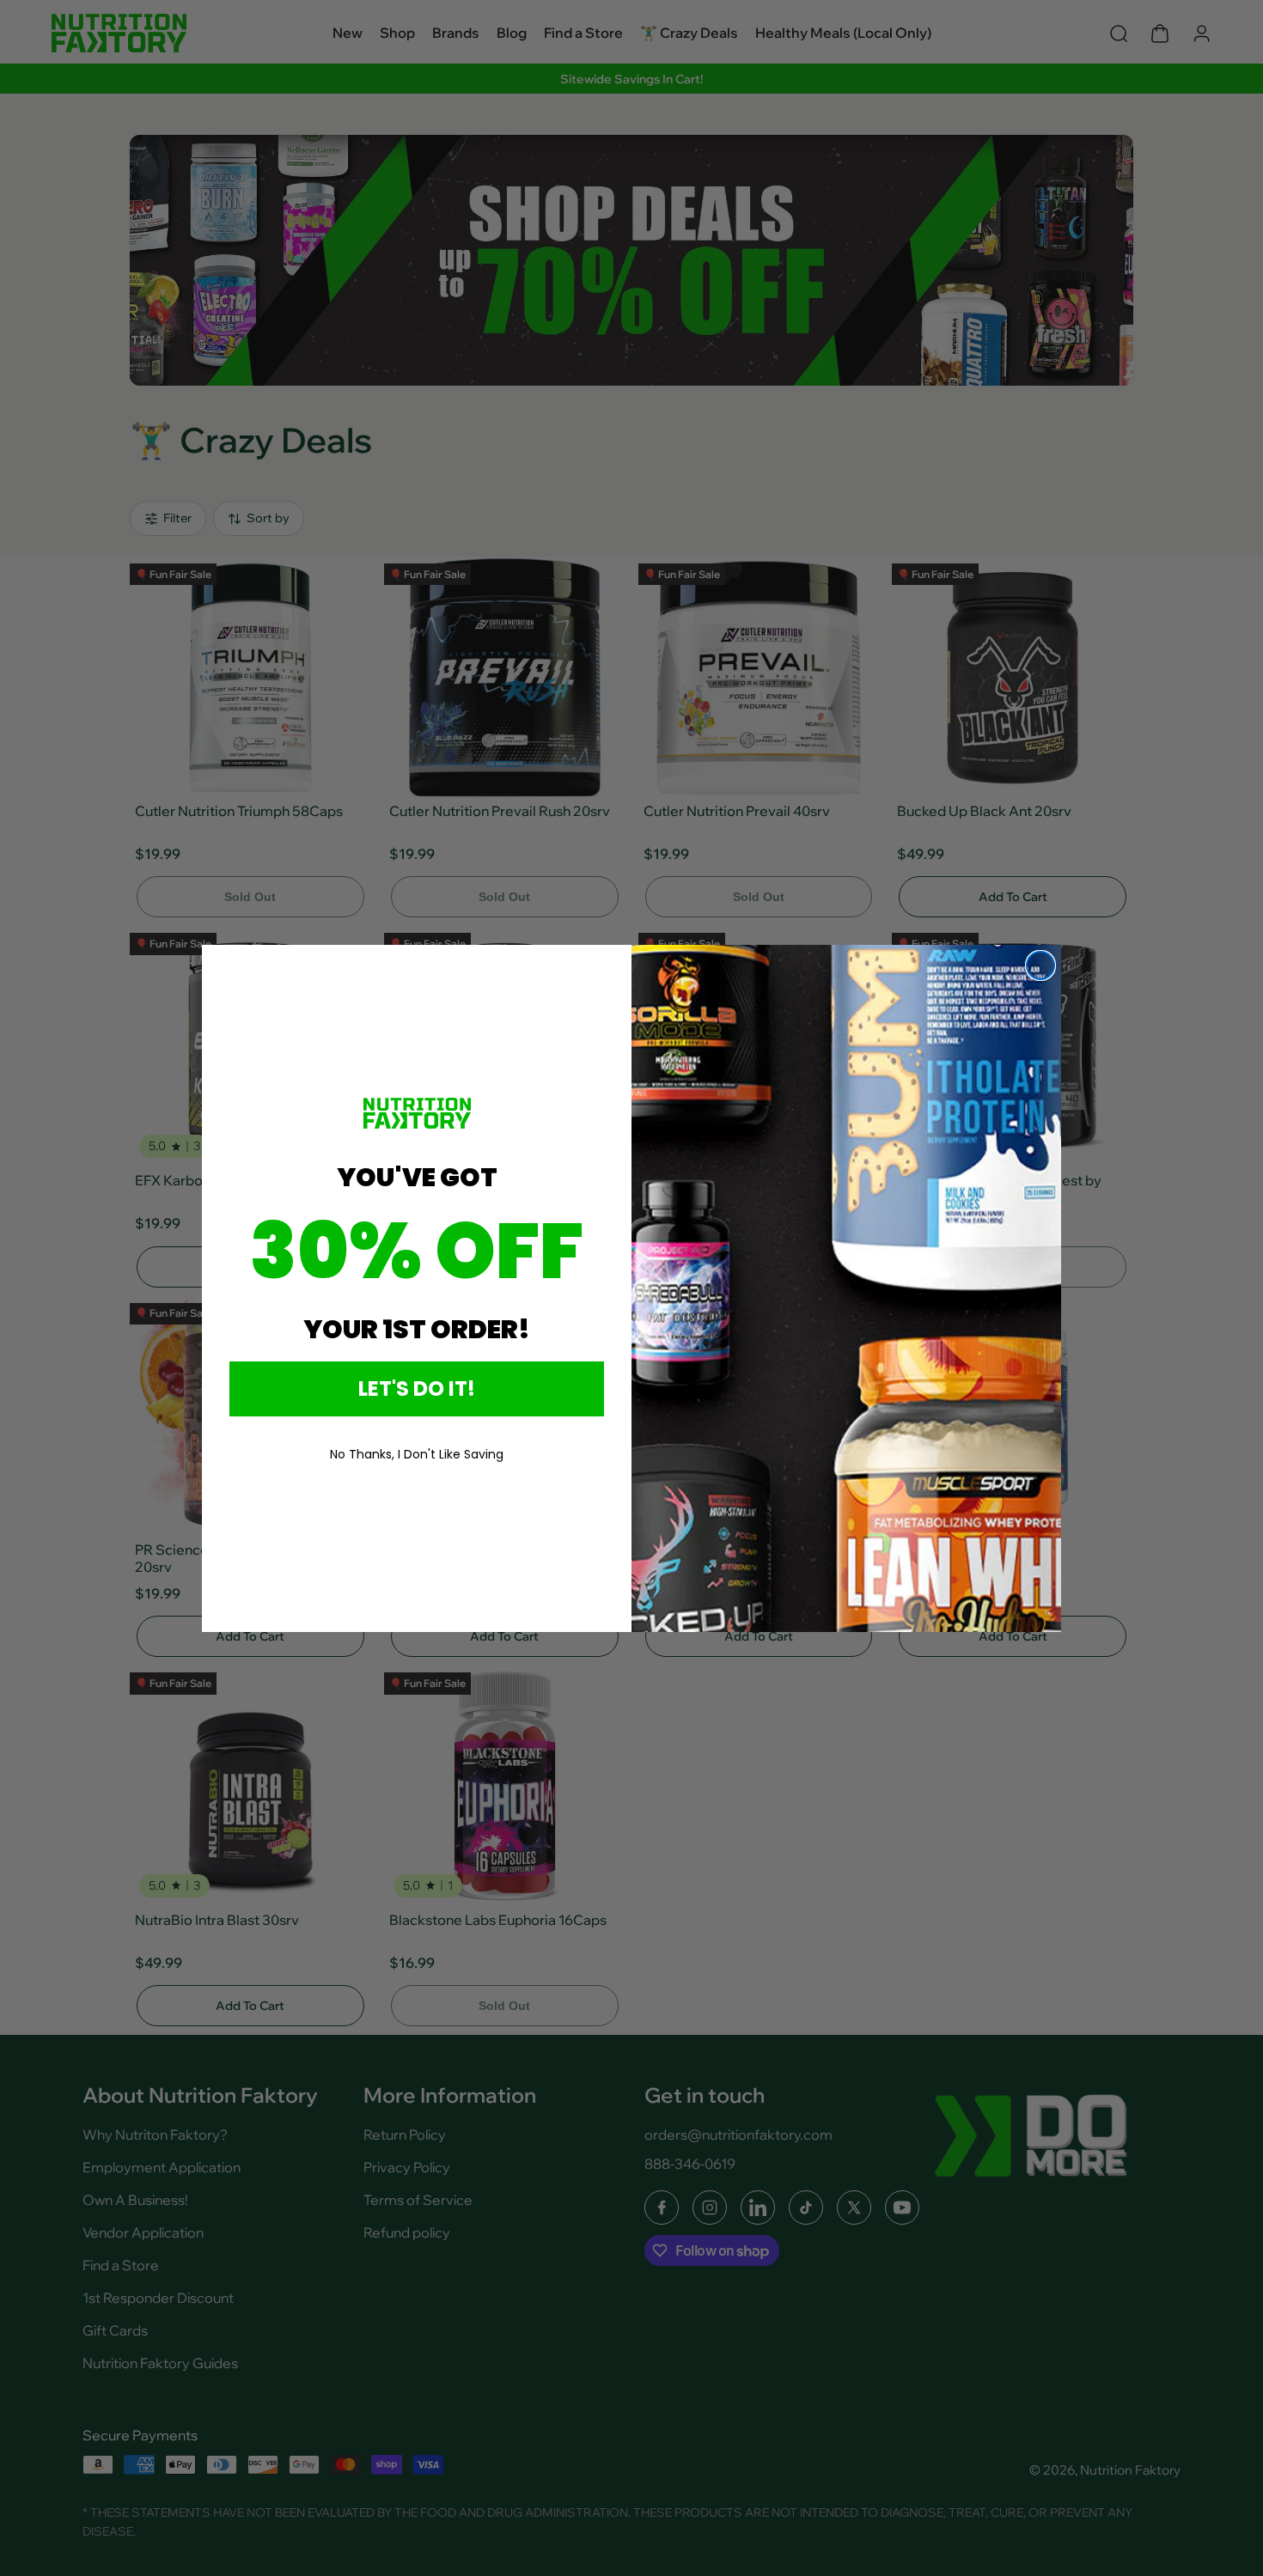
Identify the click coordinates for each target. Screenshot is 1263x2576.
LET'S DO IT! (417, 1388)
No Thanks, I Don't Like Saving (417, 1454)
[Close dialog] (1040, 965)
